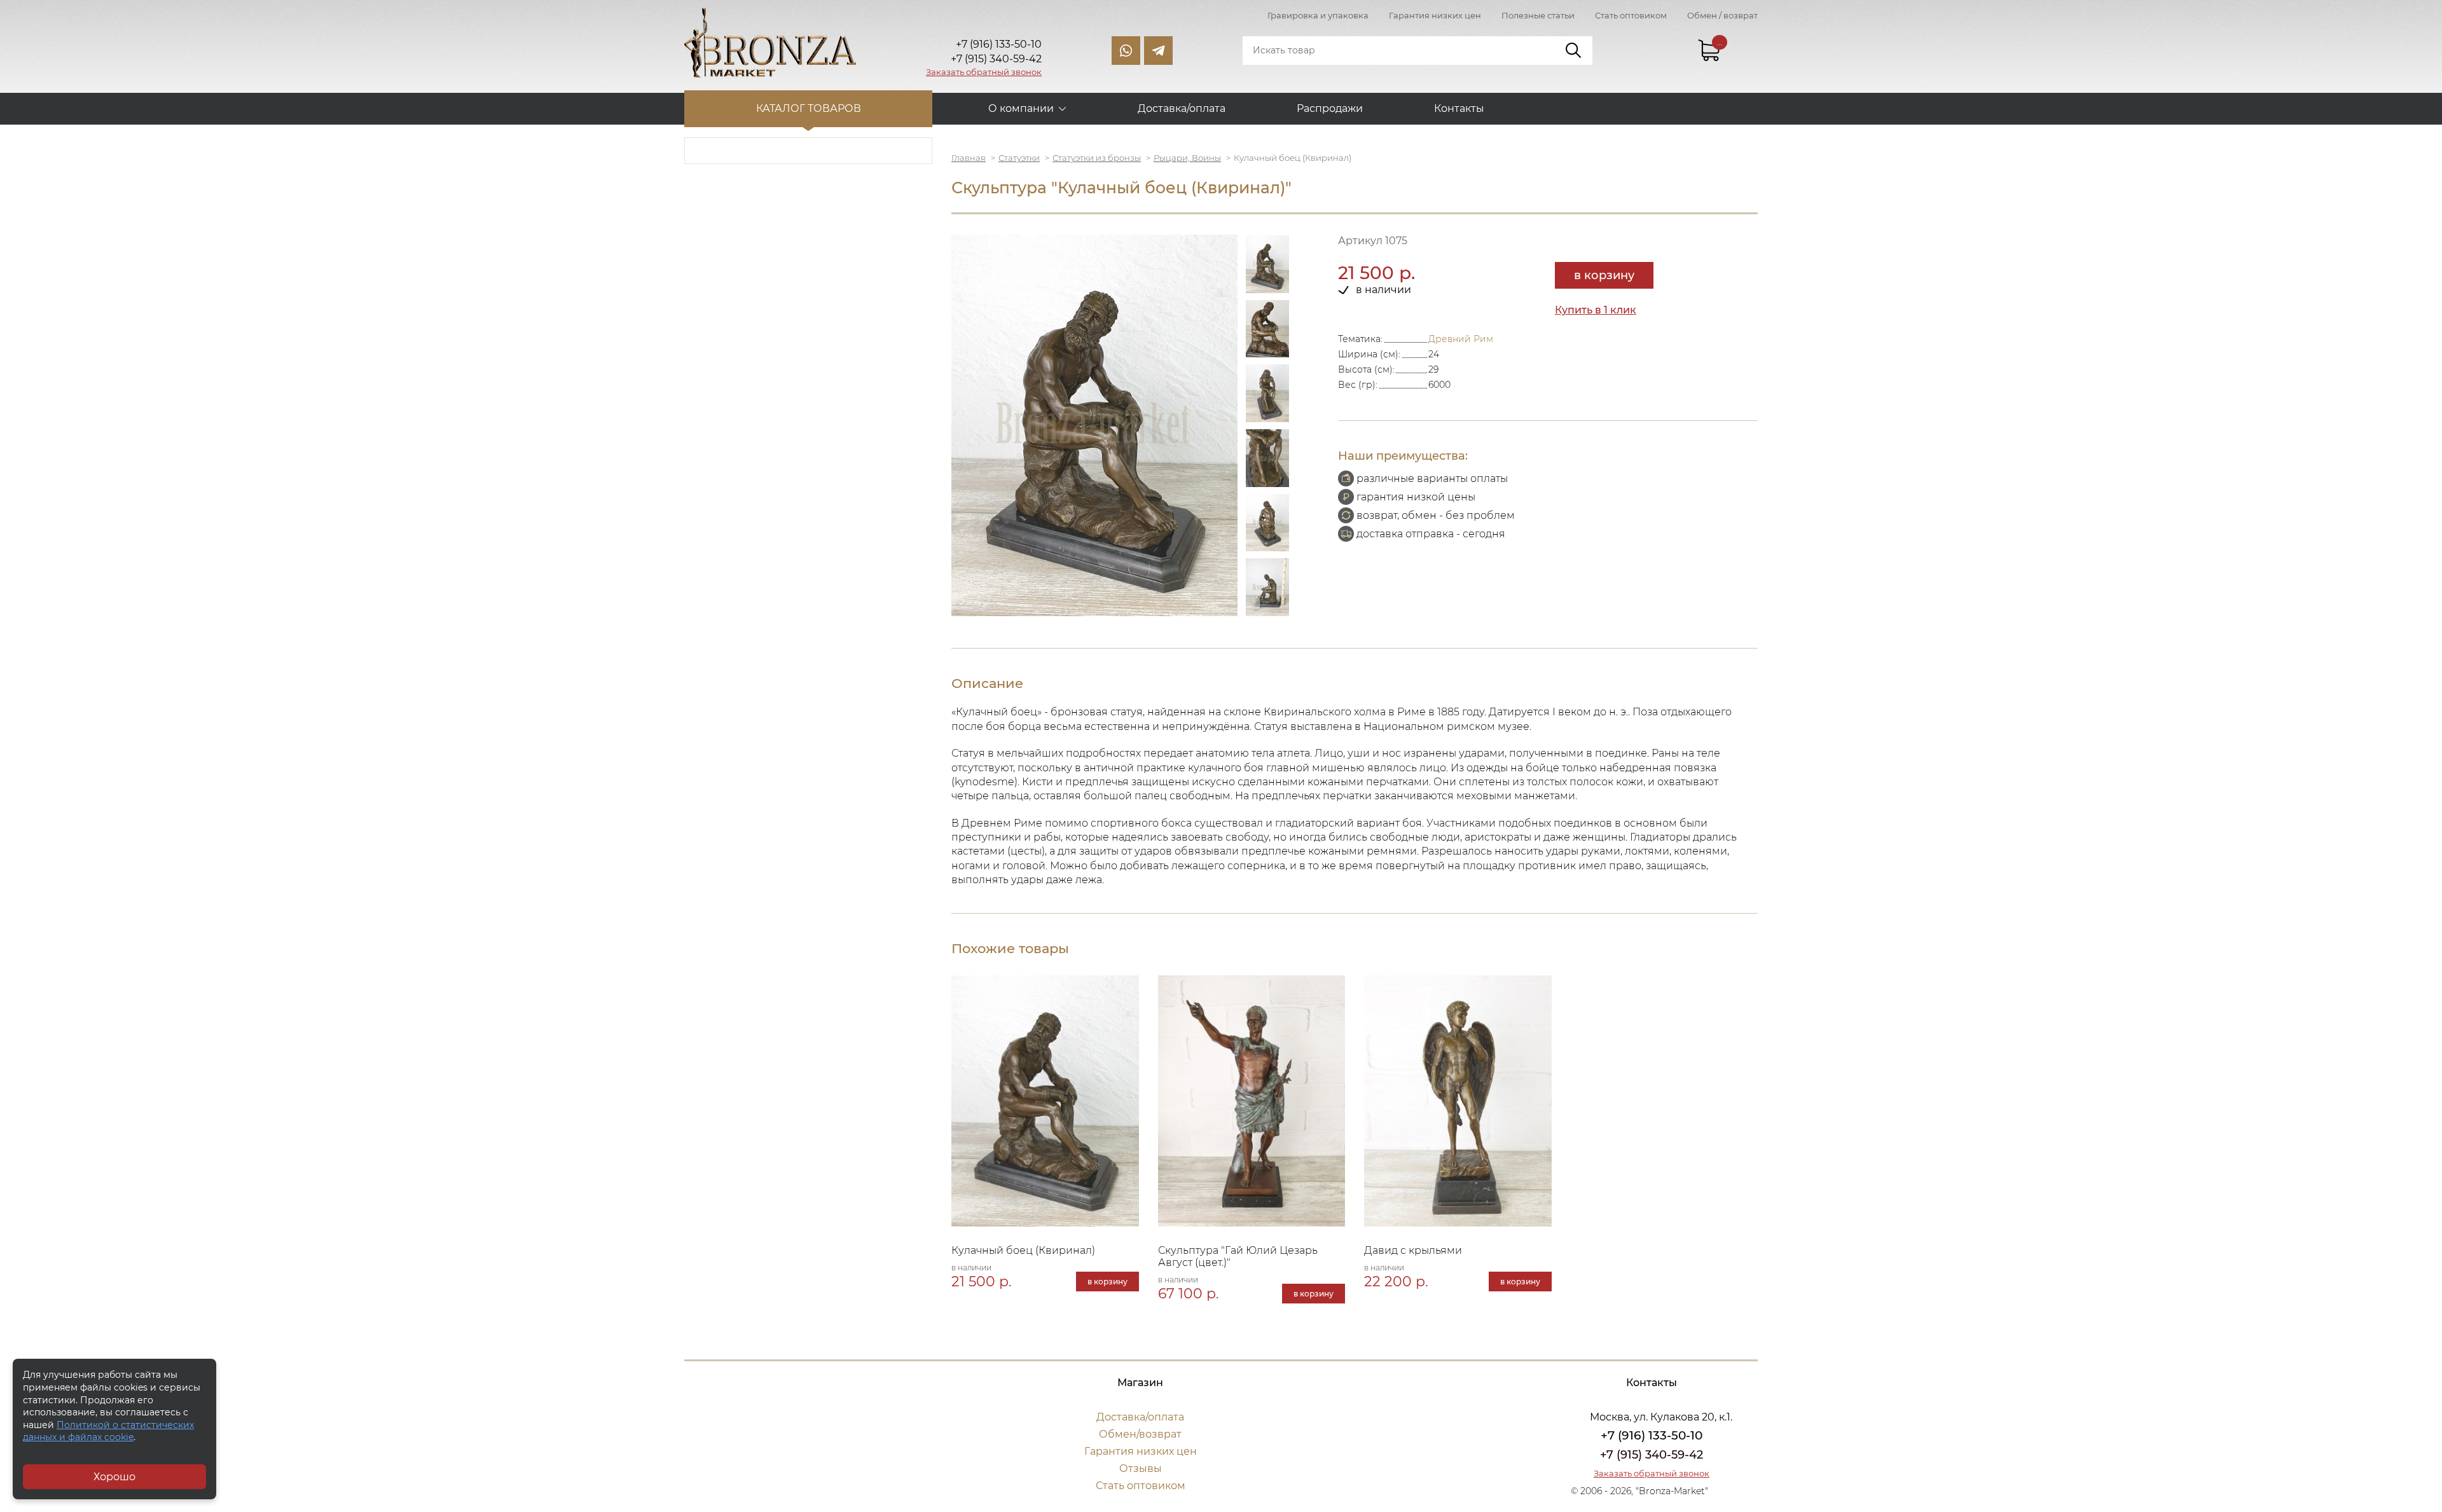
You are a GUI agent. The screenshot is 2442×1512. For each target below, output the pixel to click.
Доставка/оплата (1182, 108)
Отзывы (1141, 1468)
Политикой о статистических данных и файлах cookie (108, 1431)
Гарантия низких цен (1435, 15)
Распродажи (1330, 108)
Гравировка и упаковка (1318, 15)
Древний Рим (1461, 339)
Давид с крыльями (1413, 1250)
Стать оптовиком (1631, 15)
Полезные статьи (1538, 15)
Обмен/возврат (1140, 1434)
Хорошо (114, 1477)
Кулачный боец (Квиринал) (1023, 1250)
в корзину (1604, 275)
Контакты (1459, 108)
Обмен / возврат (1722, 15)
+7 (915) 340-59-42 (1652, 1455)
